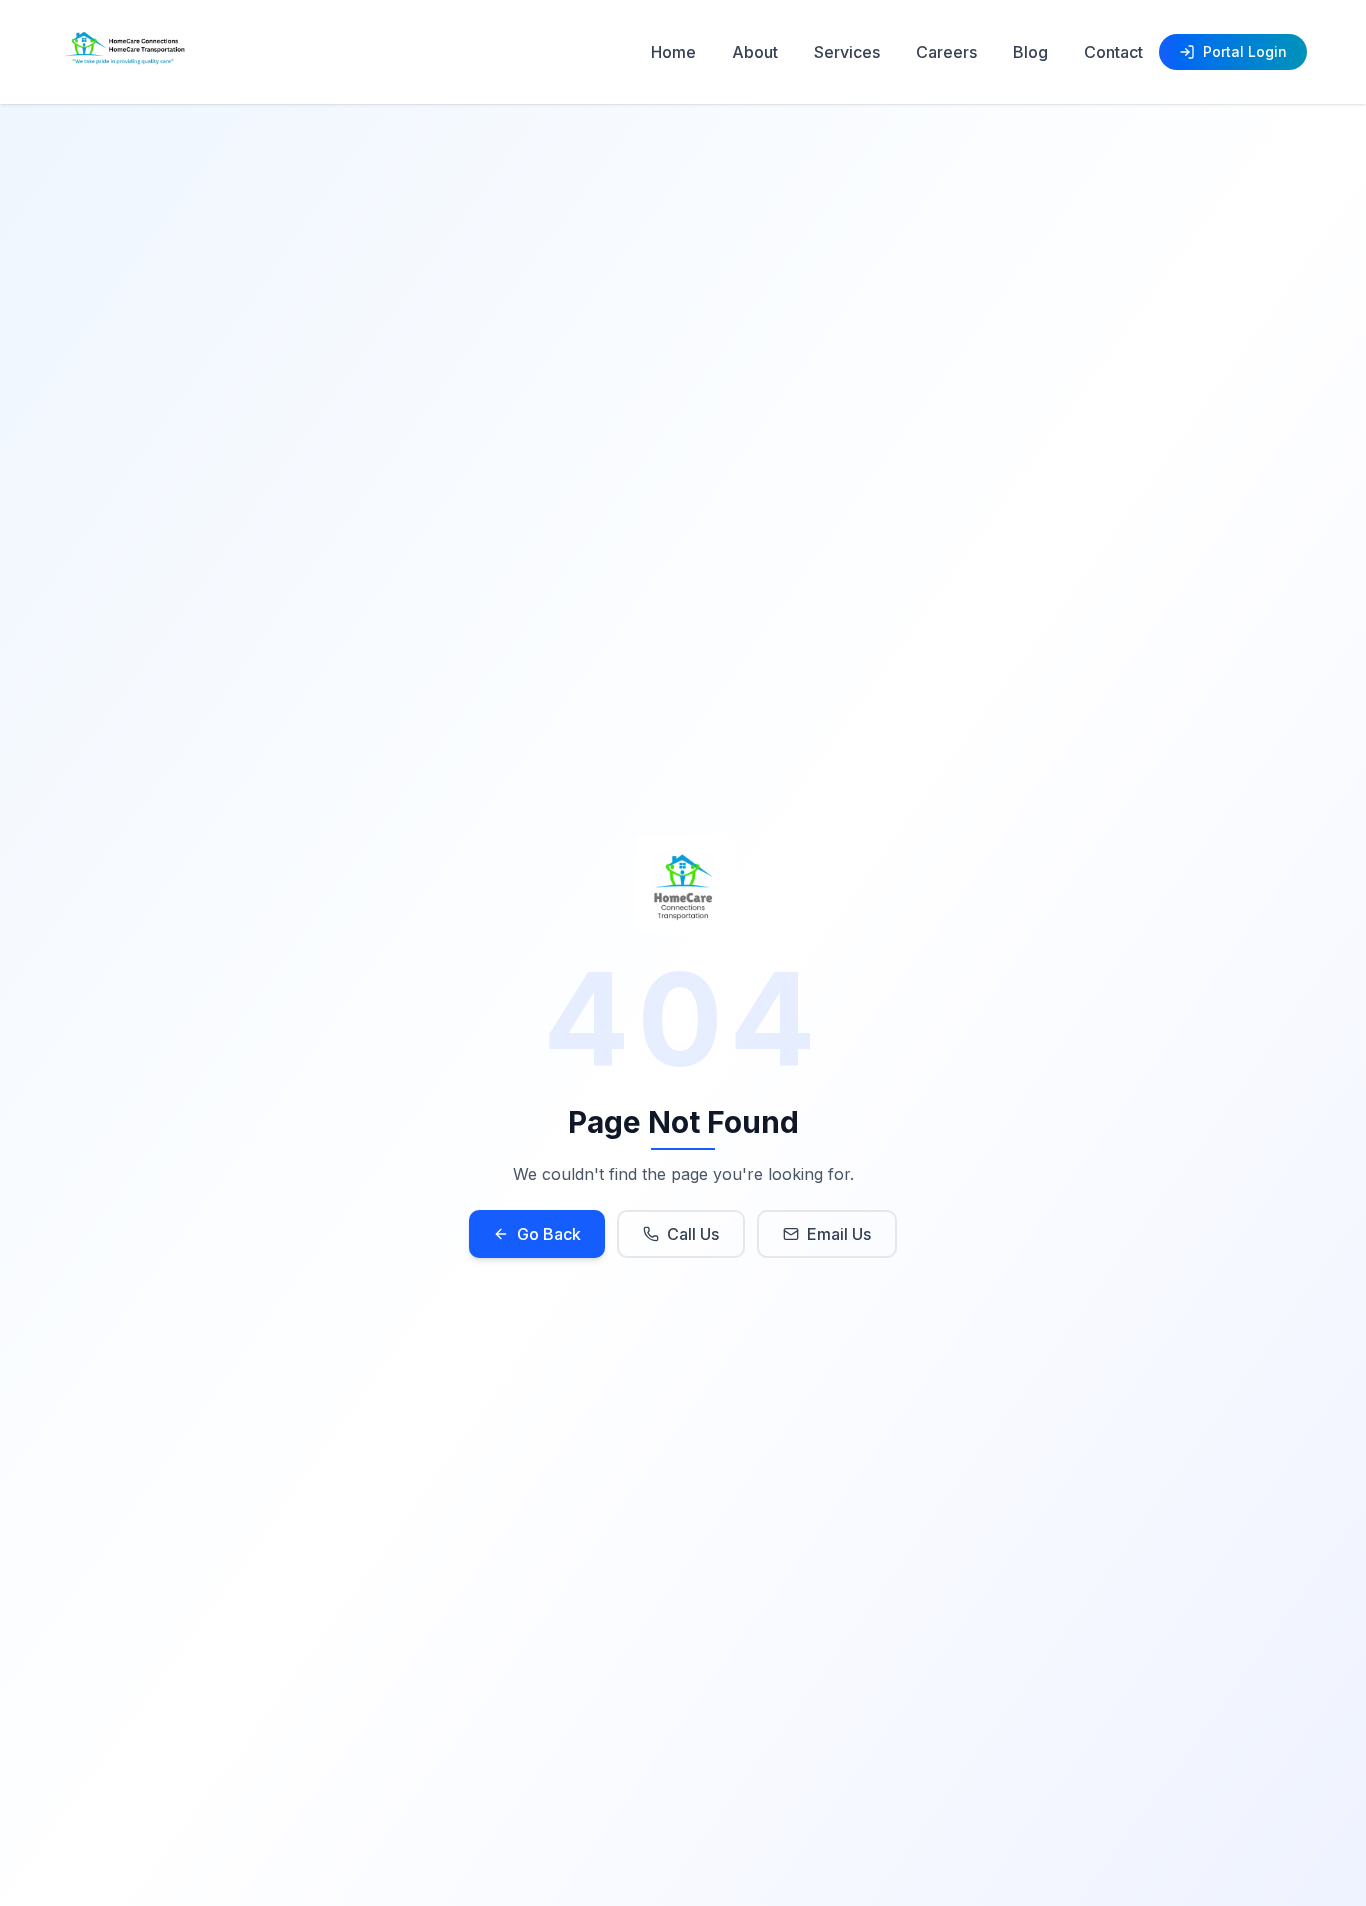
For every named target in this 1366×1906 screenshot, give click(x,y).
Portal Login (1245, 51)
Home (673, 52)
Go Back (549, 1234)
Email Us (839, 1234)
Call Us (693, 1234)
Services (847, 52)
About (755, 52)
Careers (946, 52)
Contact (1113, 52)
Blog (1030, 52)
